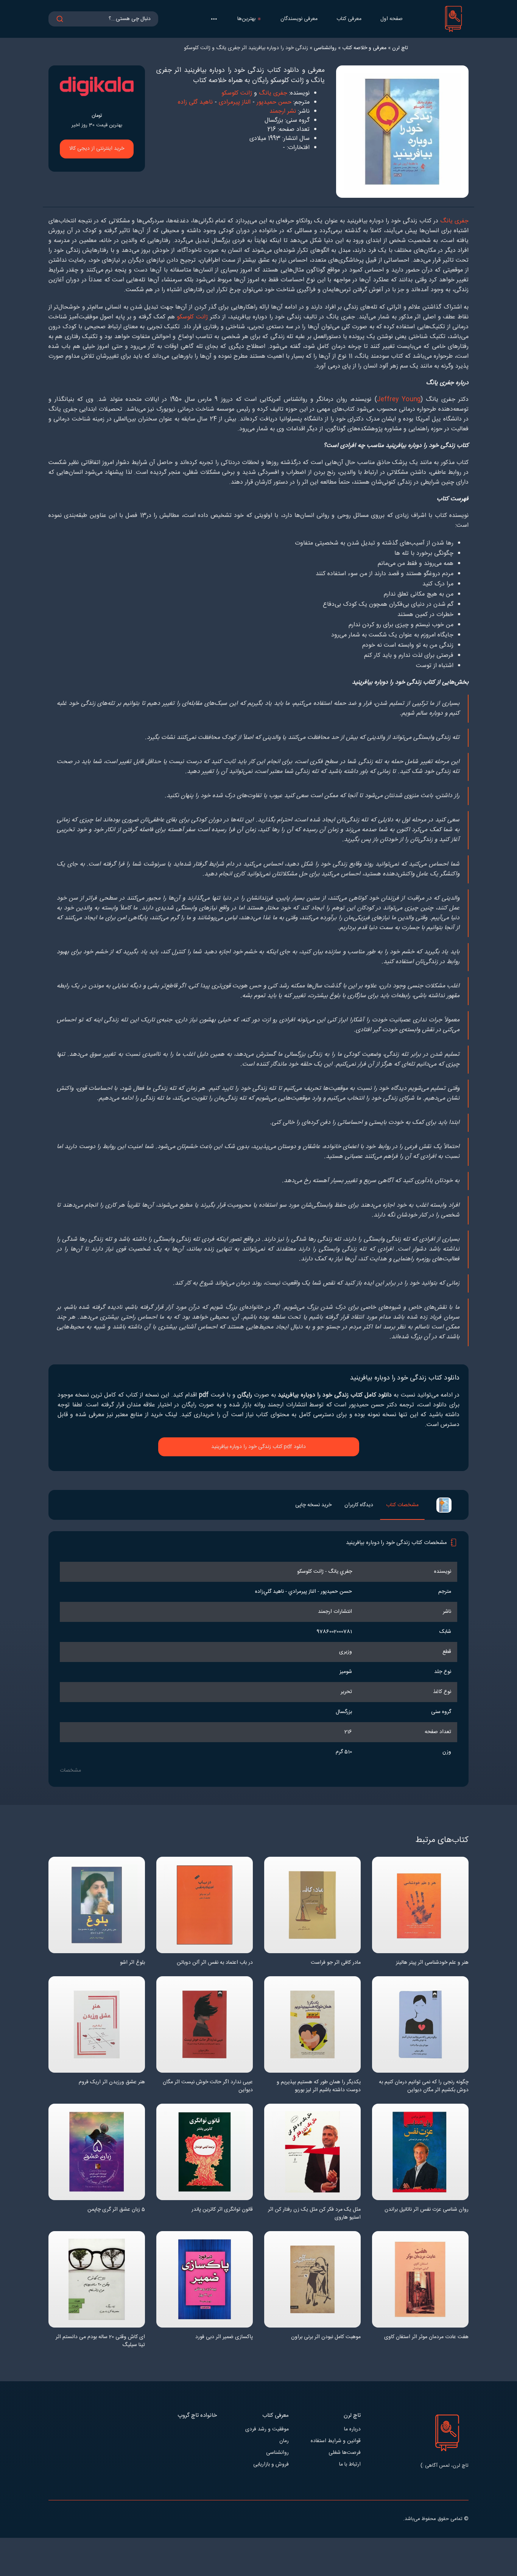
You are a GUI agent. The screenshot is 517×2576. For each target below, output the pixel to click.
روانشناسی (277, 2453)
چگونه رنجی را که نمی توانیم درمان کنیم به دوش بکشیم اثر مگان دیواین (424, 2086)
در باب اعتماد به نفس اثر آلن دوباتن (215, 1963)
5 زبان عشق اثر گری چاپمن (116, 2210)
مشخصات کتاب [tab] (402, 1505)
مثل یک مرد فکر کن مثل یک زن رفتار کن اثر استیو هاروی (314, 2214)
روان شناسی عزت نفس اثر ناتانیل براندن (427, 2210)
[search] (60, 19)
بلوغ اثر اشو (132, 1963)
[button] (214, 19)
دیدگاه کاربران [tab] (359, 1505)
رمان (284, 2441)
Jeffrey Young (399, 400)
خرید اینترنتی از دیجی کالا (97, 149)
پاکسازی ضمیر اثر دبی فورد (224, 2337)
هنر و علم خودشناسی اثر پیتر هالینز (432, 1963)
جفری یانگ (273, 93)
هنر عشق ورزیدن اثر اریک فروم (112, 2082)
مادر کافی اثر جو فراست (336, 1963)
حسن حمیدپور (274, 102)
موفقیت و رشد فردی (267, 2429)
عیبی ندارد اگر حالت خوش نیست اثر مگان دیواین (208, 2086)
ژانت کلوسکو (237, 93)
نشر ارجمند (283, 111)
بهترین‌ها (246, 19)
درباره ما (352, 2429)
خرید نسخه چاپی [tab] (313, 1505)
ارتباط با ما (350, 2465)
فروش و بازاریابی (271, 2465)
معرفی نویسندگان (299, 19)
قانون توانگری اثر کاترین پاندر (222, 2210)
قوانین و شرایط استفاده (336, 2441)
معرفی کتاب (349, 19)
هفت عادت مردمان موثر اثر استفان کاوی (426, 2337)
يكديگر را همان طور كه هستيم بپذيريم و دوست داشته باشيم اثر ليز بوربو (319, 2086)
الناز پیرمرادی (235, 102)
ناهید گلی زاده (195, 102)
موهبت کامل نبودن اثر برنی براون (326, 2337)
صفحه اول (392, 19)
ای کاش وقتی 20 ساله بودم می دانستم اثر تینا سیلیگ (100, 2341)
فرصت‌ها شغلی (345, 2453)
